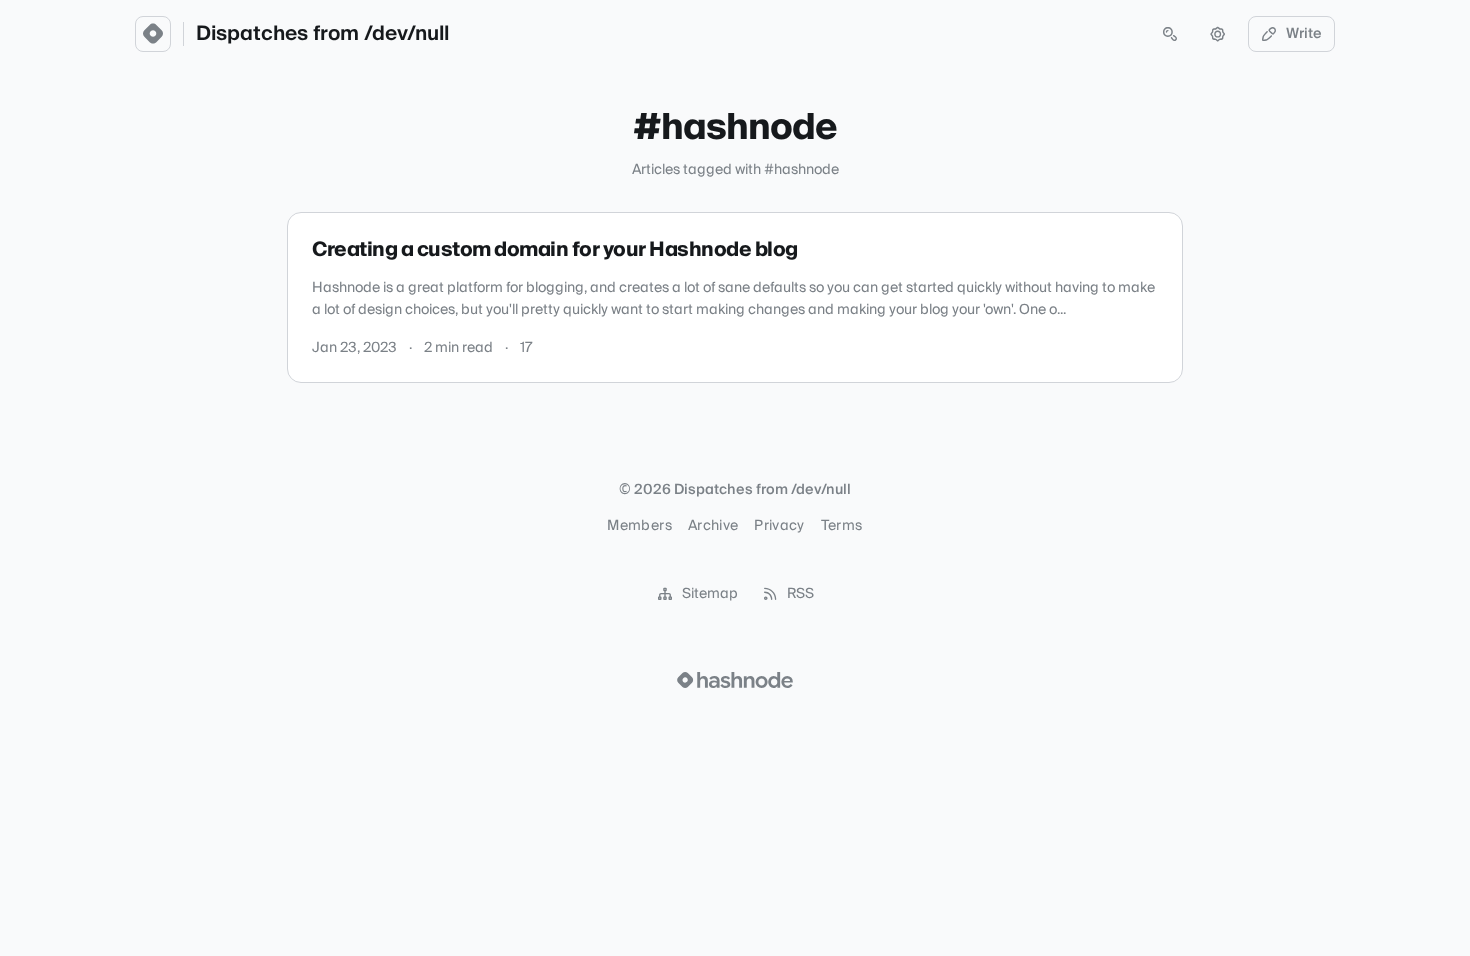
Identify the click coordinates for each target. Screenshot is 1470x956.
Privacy (779, 526)
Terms (842, 526)
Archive (713, 526)
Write (1304, 34)
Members (639, 526)
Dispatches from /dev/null (322, 34)
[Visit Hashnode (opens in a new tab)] (735, 680)
